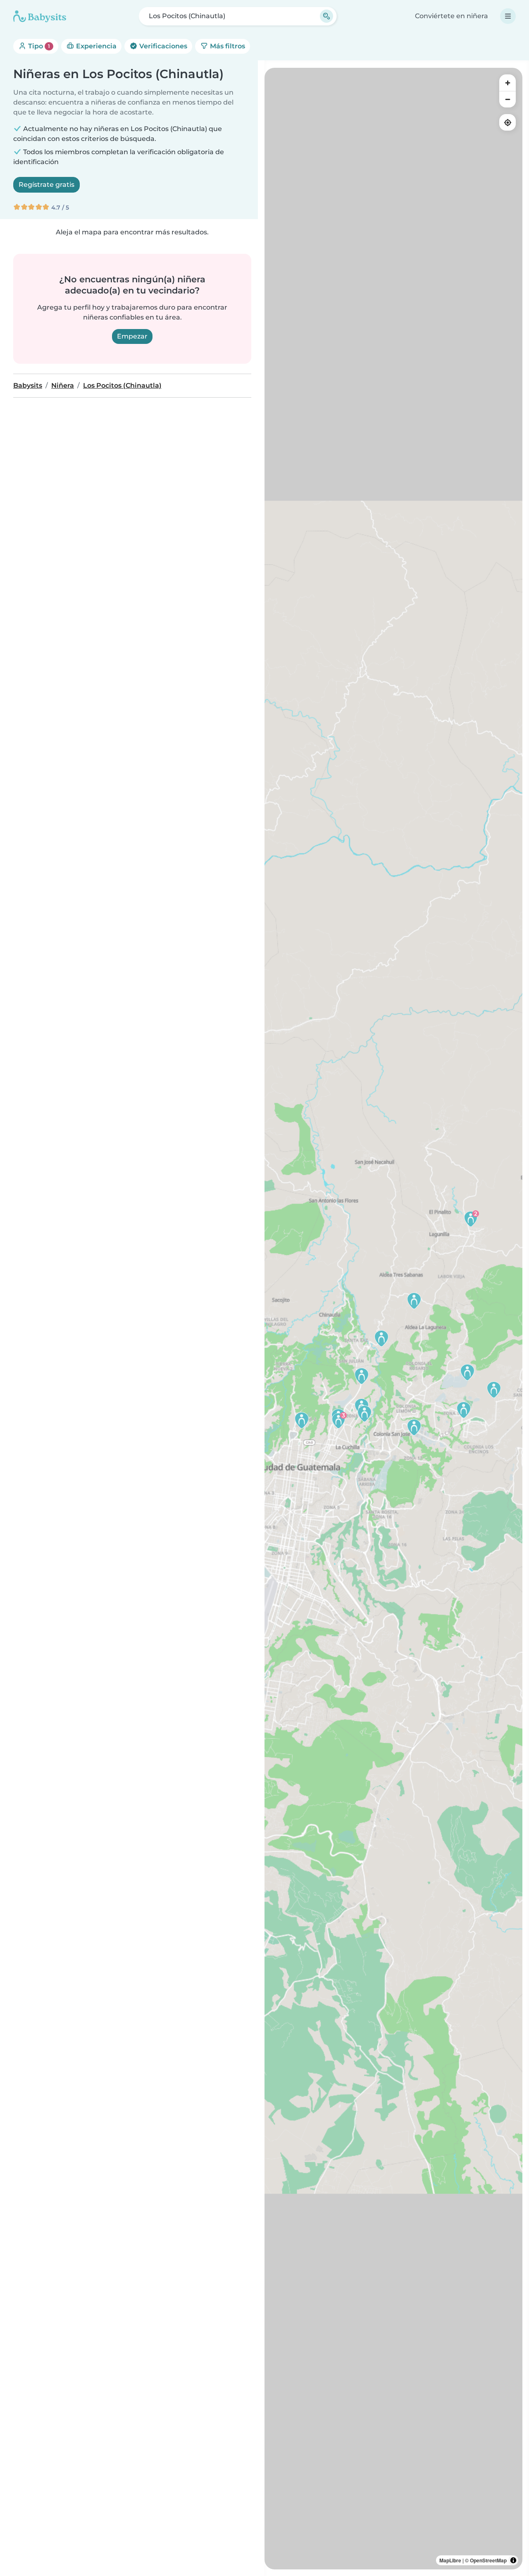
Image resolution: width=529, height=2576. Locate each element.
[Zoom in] (508, 83)
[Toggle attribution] (513, 2560)
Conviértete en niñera (452, 16)
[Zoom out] (508, 99)
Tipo (38, 46)
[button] (414, 1427)
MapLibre (450, 2560)
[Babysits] (40, 16)
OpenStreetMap (488, 2560)
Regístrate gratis (46, 185)
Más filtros (227, 46)
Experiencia (95, 46)
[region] (393, 1319)
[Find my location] (508, 122)
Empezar (132, 336)
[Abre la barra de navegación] (508, 16)
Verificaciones (162, 46)
